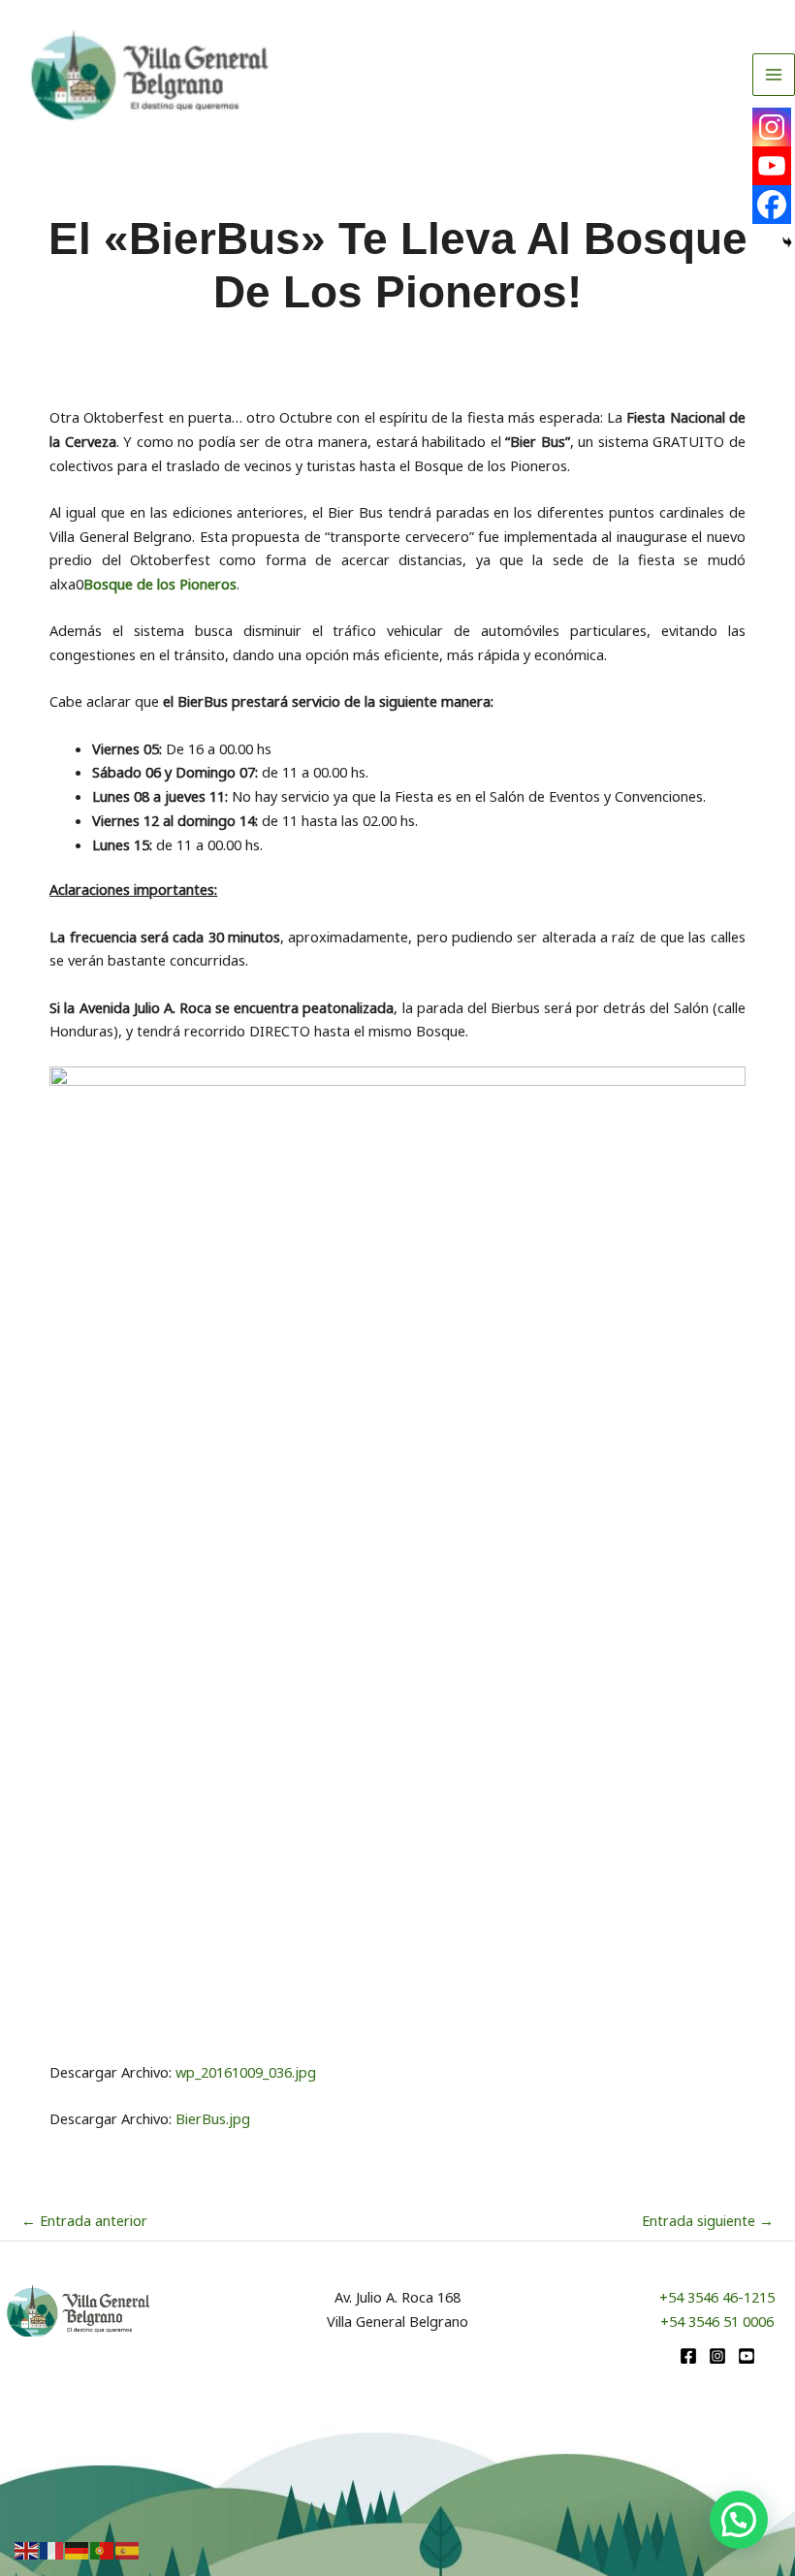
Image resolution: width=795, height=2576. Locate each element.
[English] (27, 2549)
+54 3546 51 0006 (717, 2321)
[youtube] (747, 2356)
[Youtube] (772, 166)
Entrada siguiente (708, 2220)
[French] (52, 2549)
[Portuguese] (103, 2549)
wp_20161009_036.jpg (246, 2072)
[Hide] (787, 242)
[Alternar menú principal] (774, 75)
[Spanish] (128, 2549)
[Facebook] (772, 205)
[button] (739, 2520)
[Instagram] (772, 127)
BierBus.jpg (213, 2118)
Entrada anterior (84, 2220)
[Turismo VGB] (150, 75)
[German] (78, 2549)
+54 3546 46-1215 (717, 2297)
